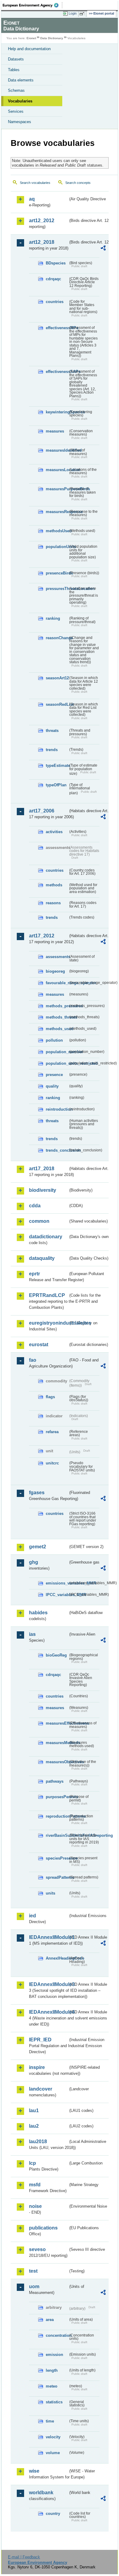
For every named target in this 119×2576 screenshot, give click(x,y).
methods (54, 885)
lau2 (34, 2126)
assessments (57, 957)
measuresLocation (57, 470)
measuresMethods (57, 1743)
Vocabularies (20, 101)
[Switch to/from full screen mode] (83, 14)
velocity (53, 2437)
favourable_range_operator (57, 983)
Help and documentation (29, 49)
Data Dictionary (52, 38)
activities (54, 832)
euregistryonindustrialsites (49, 1323)
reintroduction (57, 1109)
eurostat (39, 1345)
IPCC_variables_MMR (57, 1595)
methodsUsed (57, 531)
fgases (37, 1493)
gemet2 (38, 1547)
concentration (57, 2335)
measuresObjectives (57, 1762)
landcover (41, 2089)
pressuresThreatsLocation (57, 589)
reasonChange (57, 638)
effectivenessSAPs (57, 372)
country (53, 2514)
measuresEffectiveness (57, 1723)
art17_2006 (42, 811)
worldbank (41, 2493)
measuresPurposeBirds (57, 489)
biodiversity (43, 1190)
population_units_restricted (57, 1063)
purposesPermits (57, 1797)
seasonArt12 (57, 678)
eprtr (34, 1274)
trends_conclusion (57, 1150)
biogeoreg (55, 971)
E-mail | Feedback (24, 2557)
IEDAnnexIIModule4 (49, 2012)
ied (32, 1916)
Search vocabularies (35, 183)
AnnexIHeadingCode (57, 1958)
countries (55, 302)
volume (53, 2453)
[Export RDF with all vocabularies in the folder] (103, 249)
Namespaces (20, 122)
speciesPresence (57, 1858)
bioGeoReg (56, 1655)
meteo (52, 2386)
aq (32, 199)
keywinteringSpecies (57, 412)
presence (54, 1075)
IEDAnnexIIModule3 (49, 1984)
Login (73, 13)
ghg (34, 1562)
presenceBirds (57, 573)
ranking (53, 618)
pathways (55, 1781)
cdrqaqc (53, 279)
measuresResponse (57, 512)
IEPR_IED (40, 2040)
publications (43, 2228)
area (50, 2320)
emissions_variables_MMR (57, 1583)
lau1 (34, 2110)
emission (54, 2355)
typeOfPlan (56, 785)
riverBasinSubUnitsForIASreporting (57, 1835)
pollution (54, 1040)
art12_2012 (42, 221)
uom (34, 2286)
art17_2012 (42, 936)
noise (35, 2206)
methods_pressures (57, 1006)
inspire (37, 2067)
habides (38, 1613)
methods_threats (57, 1017)
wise (34, 2471)
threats (52, 731)
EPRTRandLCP (47, 1295)
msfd (35, 2185)
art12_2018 (42, 242)
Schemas (16, 90)
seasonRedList (57, 704)
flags (50, 1397)
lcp (32, 2163)
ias (32, 1634)
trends (52, 750)
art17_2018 (42, 1169)
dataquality (42, 1258)
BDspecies (56, 263)
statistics (54, 2402)
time (50, 2421)
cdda (35, 1206)
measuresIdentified (57, 450)
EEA (32, 5)
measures (55, 431)
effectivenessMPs (57, 328)
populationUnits (57, 547)
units (50, 1893)
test (33, 2271)
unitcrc (52, 1463)
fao (33, 1360)
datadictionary (46, 1237)
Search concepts (78, 183)
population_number (57, 1052)
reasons (53, 903)
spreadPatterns (57, 1877)
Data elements (21, 80)
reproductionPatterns (57, 1816)
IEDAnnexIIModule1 (49, 1937)
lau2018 (38, 2141)
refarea (52, 1432)
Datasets (16, 59)
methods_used (57, 1029)
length (52, 2370)
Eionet (31, 38)
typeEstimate (57, 766)
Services (16, 111)
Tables (14, 70)
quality (52, 1086)
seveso (37, 2249)
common (39, 1221)
